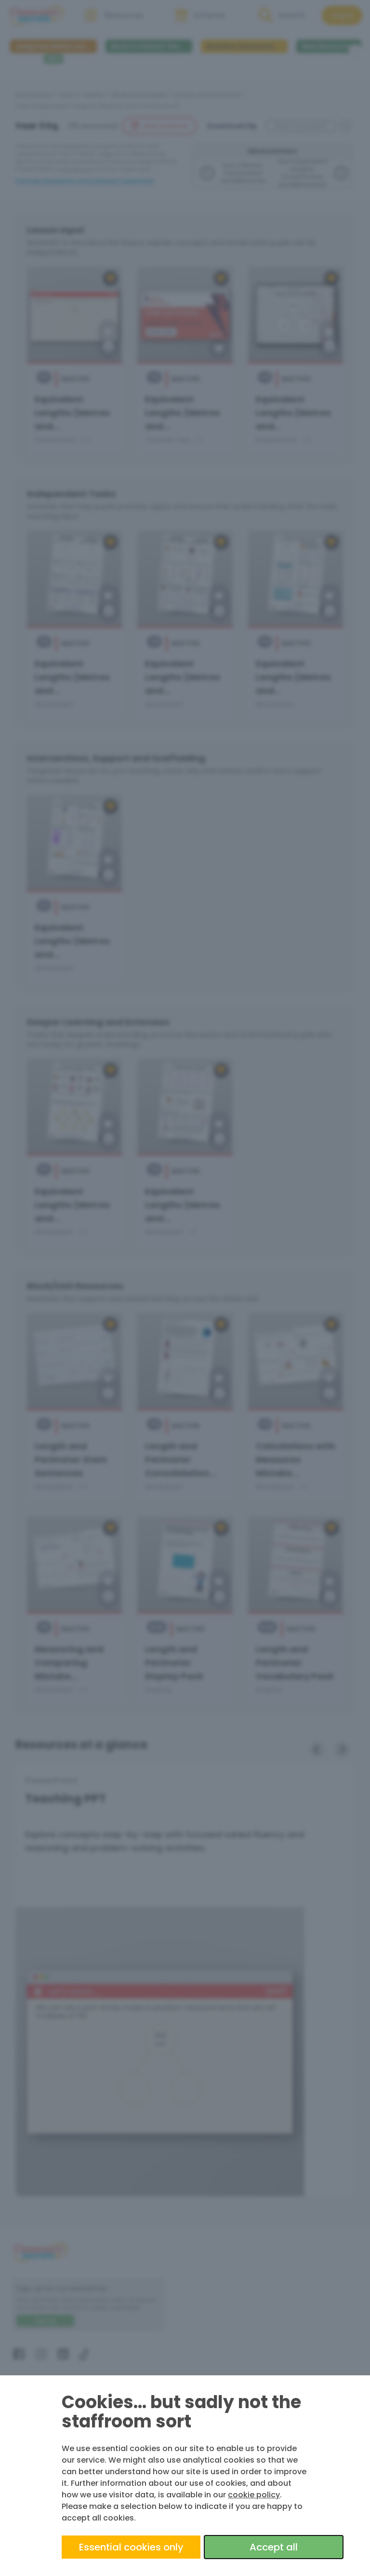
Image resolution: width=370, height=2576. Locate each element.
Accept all (274, 2547)
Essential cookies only (131, 2547)
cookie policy (254, 2495)
